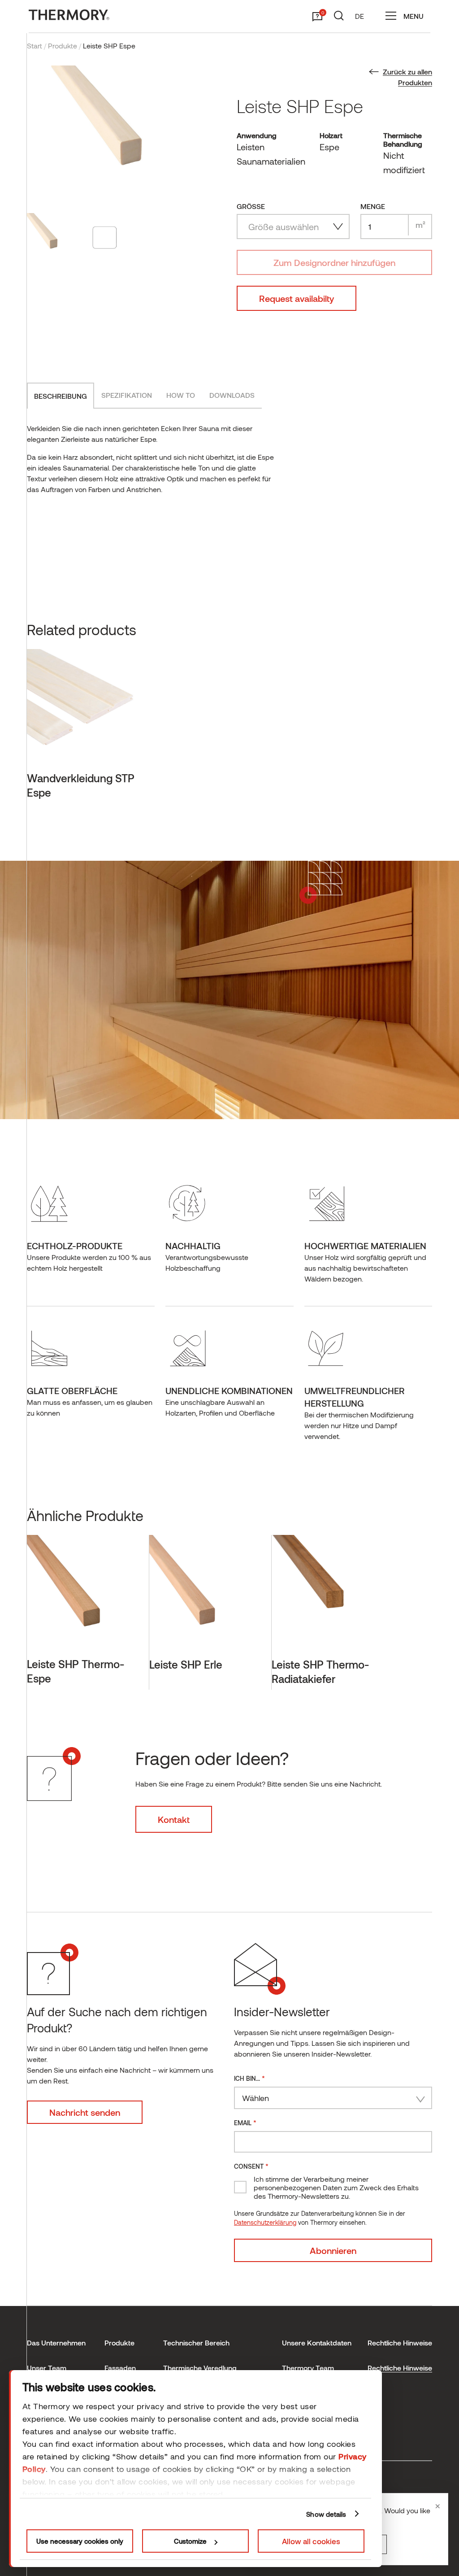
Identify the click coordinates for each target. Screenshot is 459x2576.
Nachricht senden (85, 2112)
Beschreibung (61, 396)
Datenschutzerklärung (265, 2222)
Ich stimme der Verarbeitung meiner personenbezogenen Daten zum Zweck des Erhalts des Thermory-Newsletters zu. (336, 2187)
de (359, 16)
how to (181, 395)
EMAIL (245, 2122)
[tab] (61, 396)
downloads (232, 395)
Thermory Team (308, 2368)
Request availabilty (297, 298)
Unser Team (47, 2368)
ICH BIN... (249, 2078)
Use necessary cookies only (80, 2541)
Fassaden (120, 2368)
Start (35, 46)
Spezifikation (127, 395)
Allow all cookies (311, 2541)
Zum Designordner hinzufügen (334, 262)
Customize (190, 2541)
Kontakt (174, 1819)
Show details (326, 2514)
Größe (251, 206)
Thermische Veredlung (200, 2368)
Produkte (63, 46)
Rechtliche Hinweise (400, 2368)
